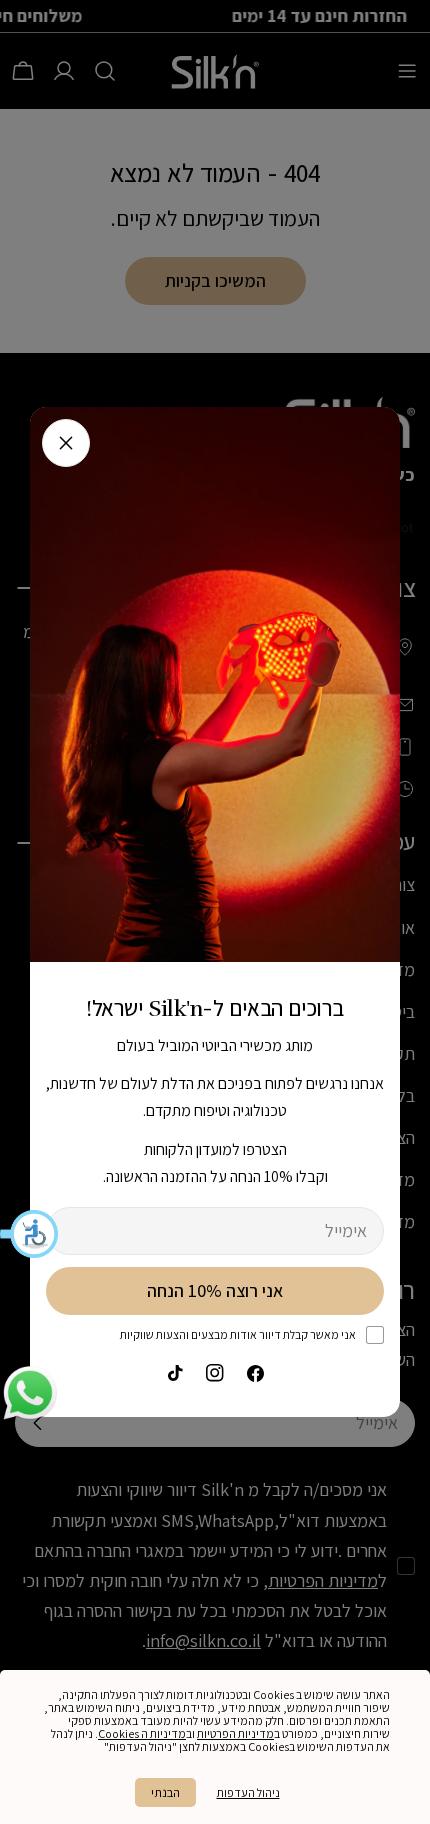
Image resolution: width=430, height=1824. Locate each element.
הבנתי (165, 1792)
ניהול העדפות (248, 1792)
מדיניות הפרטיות (235, 1733)
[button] (30, 1234)
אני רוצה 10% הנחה (215, 1290)
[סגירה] (66, 443)
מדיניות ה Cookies (142, 1733)
